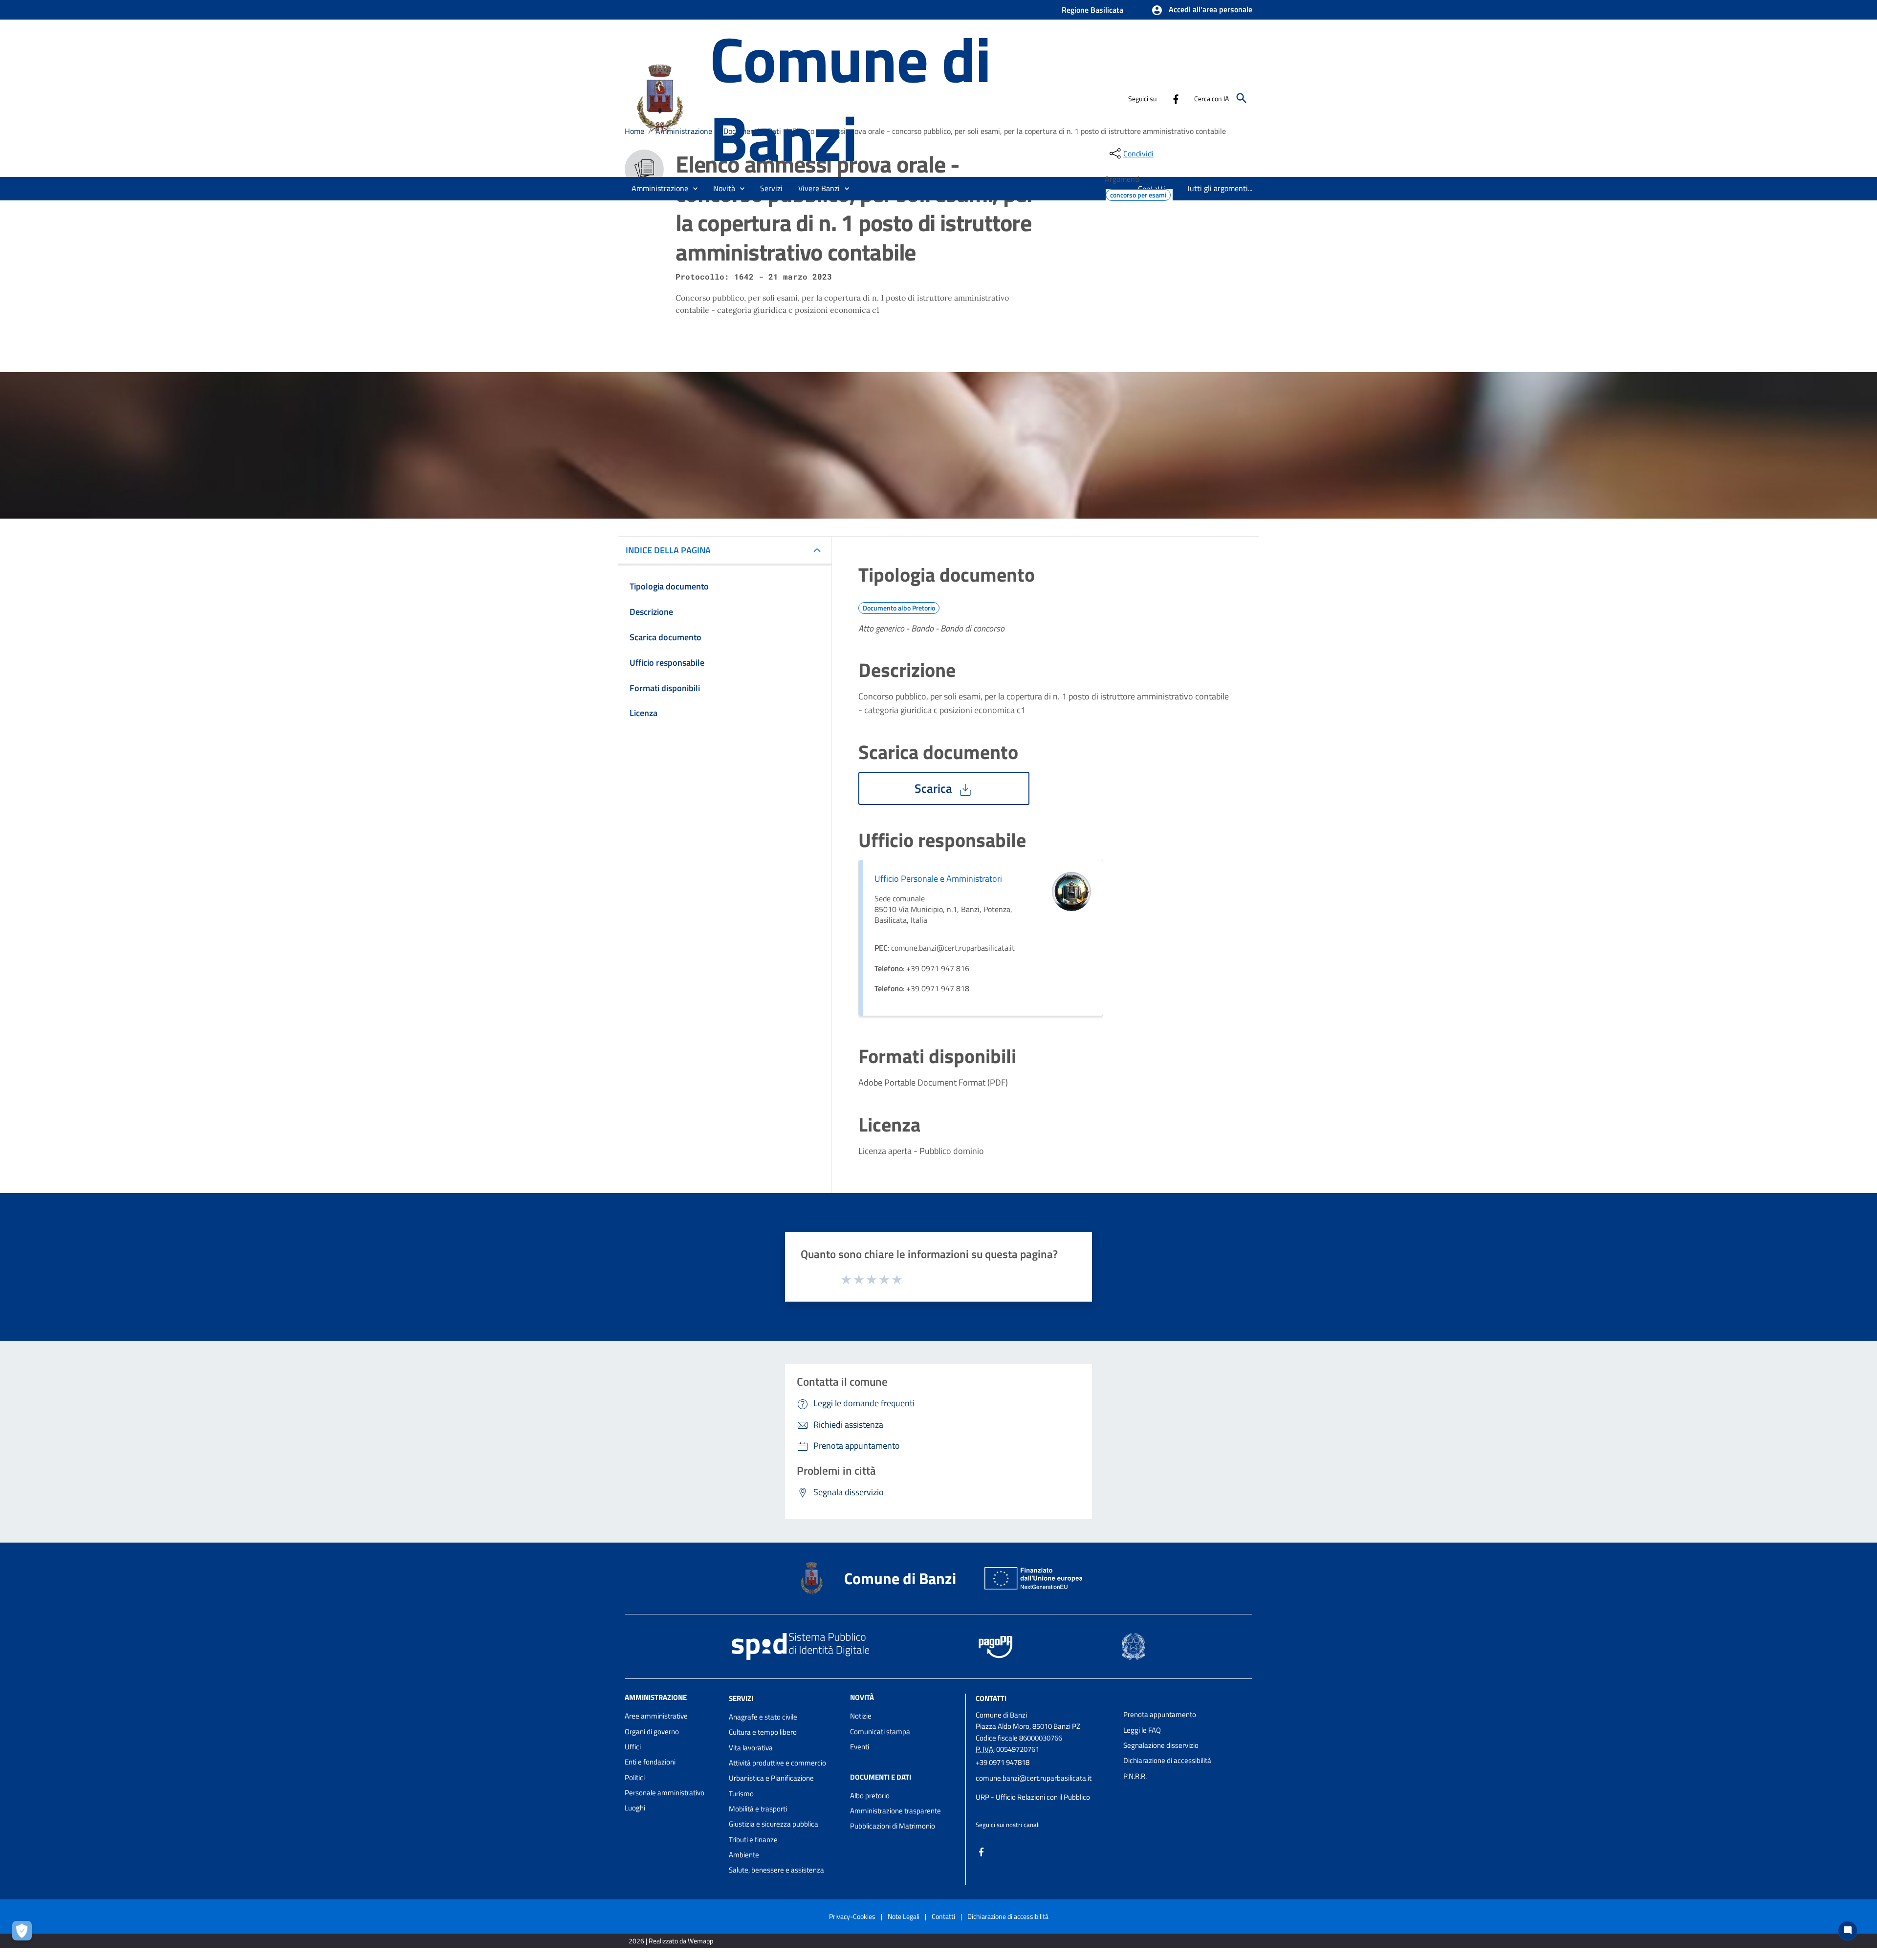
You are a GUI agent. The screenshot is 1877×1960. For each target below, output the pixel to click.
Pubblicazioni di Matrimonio (893, 1826)
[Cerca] (1242, 98)
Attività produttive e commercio (777, 1763)
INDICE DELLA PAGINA (668, 550)
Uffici (633, 1747)
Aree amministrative (656, 1716)
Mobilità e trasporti (758, 1809)
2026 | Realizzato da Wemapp (671, 1941)
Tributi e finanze (753, 1840)
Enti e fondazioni (650, 1762)
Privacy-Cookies (852, 1916)
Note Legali (904, 1916)
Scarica (935, 788)
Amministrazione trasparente (895, 1811)
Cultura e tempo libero (763, 1732)
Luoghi (635, 1808)
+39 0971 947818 (1003, 1762)
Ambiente (744, 1855)
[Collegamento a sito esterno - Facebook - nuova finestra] (1176, 98)
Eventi (860, 1747)
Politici (635, 1777)
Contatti (991, 1698)
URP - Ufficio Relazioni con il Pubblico (1033, 1797)
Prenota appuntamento (1160, 1714)
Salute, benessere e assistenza (776, 1870)
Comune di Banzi (850, 98)
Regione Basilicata (1092, 10)
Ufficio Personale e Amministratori (938, 879)
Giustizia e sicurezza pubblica (774, 1824)
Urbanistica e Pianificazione (771, 1778)
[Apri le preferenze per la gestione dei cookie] (24, 1933)
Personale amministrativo (665, 1793)
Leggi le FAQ (1142, 1730)
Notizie (861, 1716)
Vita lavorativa (751, 1748)
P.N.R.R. (1135, 1776)
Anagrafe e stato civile (763, 1717)
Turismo (741, 1794)
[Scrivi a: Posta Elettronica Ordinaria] (1045, 1787)
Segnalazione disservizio (1161, 1745)
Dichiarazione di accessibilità (1167, 1760)
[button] (1202, 10)
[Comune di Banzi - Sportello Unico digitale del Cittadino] (663, 97)
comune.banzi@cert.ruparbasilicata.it (1034, 1778)
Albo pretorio (870, 1796)
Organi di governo (652, 1731)
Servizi (741, 1698)
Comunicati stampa (880, 1731)
